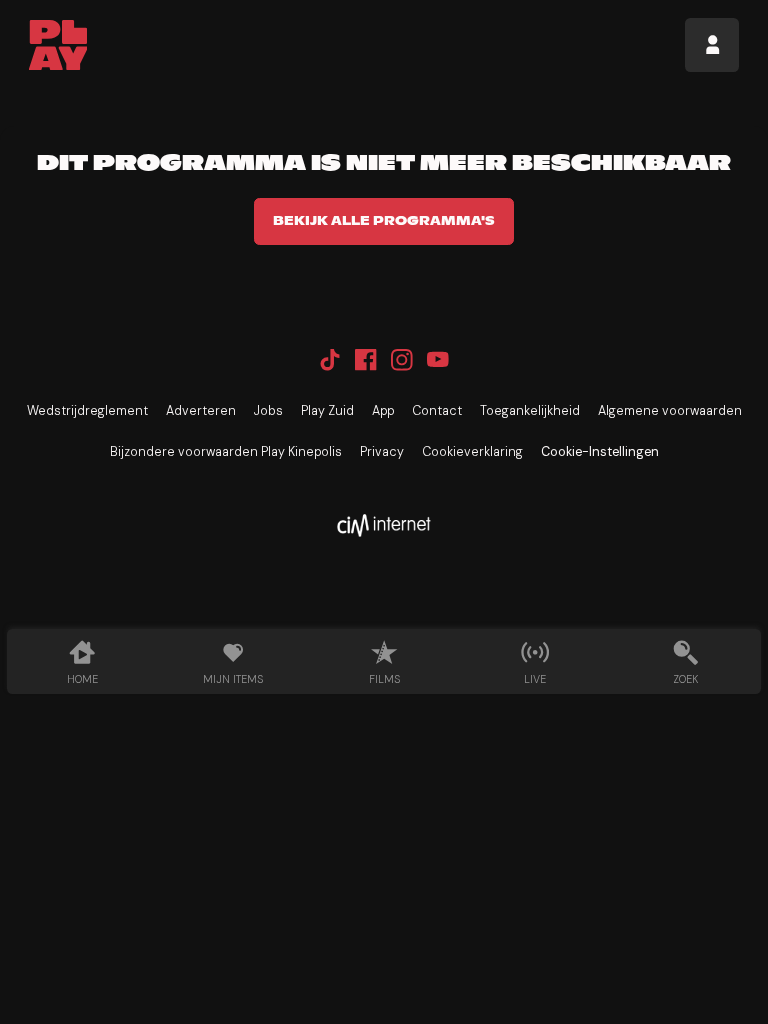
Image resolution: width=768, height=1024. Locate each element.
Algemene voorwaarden (670, 411)
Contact (437, 411)
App (383, 411)
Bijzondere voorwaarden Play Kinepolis (226, 452)
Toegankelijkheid (530, 411)
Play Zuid (327, 411)
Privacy (382, 452)
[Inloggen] (712, 45)
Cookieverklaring (472, 452)
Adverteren (201, 411)
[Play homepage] (58, 45)
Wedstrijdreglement (87, 411)
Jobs (268, 411)
